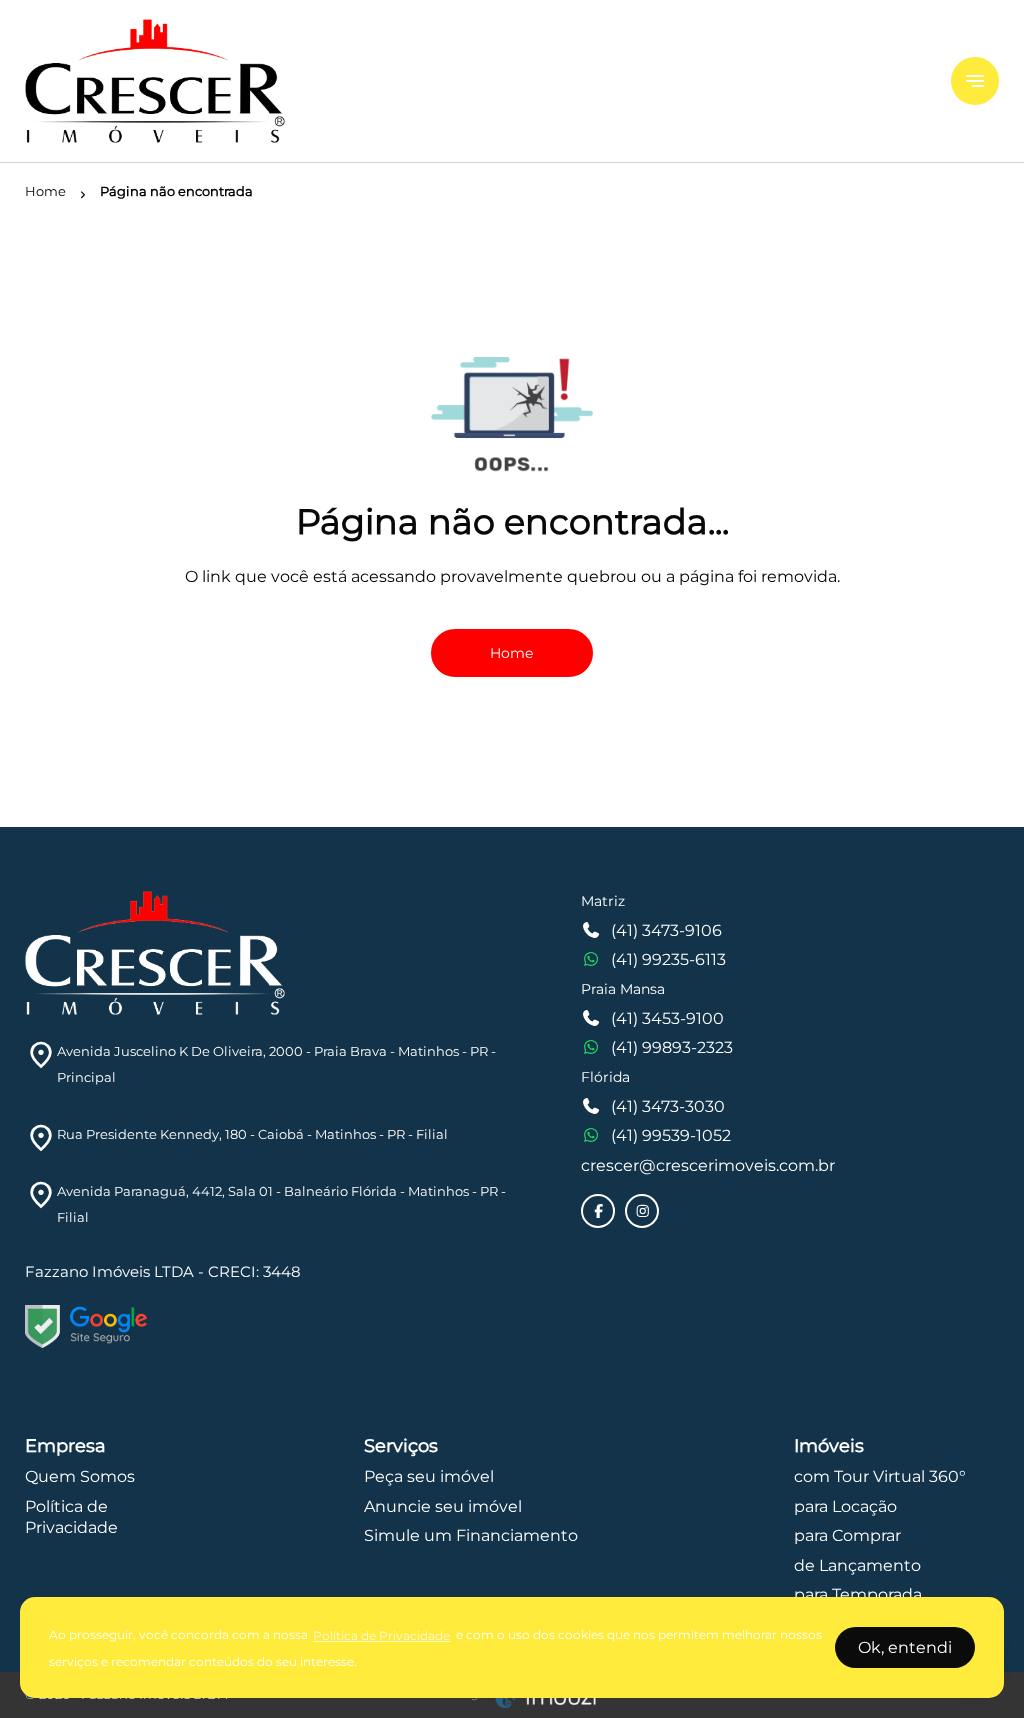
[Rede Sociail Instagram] (643, 1211)
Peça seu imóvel (429, 1476)
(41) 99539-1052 (671, 1135)
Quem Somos (80, 1476)
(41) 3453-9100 (667, 1018)
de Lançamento (857, 1565)
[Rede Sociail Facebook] (599, 1211)
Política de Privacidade (381, 1635)
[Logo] (476, 81)
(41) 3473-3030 (668, 1106)
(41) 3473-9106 (666, 930)
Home (511, 653)
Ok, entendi (905, 1647)
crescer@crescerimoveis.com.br (708, 1165)
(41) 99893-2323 (672, 1047)
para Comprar (847, 1535)
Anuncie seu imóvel (443, 1506)
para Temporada (858, 1594)
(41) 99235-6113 (668, 959)
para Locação (845, 1506)
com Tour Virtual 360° (880, 1476)
